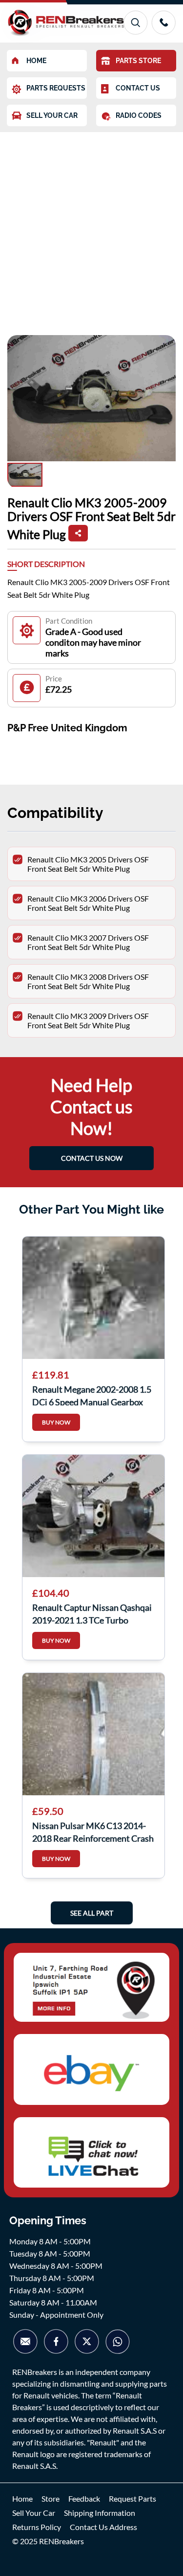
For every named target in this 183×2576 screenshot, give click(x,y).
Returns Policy (37, 2527)
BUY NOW (56, 1422)
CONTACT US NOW (92, 1158)
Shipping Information (100, 2513)
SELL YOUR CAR (52, 115)
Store (51, 2498)
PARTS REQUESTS (56, 88)
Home (22, 2498)
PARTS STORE (138, 61)
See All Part (92, 1913)
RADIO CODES (139, 115)
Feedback (84, 2498)
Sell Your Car (34, 2513)
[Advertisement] (91, 229)
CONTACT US (138, 88)
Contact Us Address (103, 2527)
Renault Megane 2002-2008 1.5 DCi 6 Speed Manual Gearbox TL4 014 (92, 1395)
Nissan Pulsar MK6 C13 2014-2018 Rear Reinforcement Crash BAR (93, 1831)
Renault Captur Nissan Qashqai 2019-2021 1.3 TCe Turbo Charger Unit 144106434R (92, 1613)
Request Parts (132, 2498)
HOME (36, 61)
